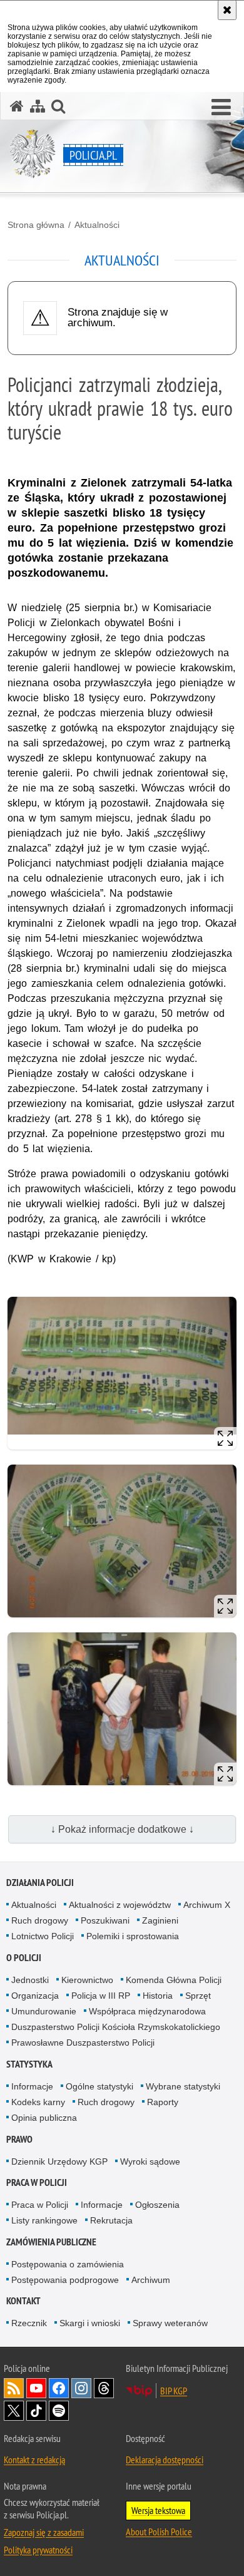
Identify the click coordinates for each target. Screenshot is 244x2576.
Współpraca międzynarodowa (147, 2011)
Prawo (19, 2139)
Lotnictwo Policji (43, 1936)
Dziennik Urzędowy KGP (59, 2161)
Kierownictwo (87, 1980)
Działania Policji (40, 1883)
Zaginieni (160, 1920)
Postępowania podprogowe (65, 2280)
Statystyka (29, 2064)
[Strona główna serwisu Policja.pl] (17, 106)
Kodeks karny (38, 2102)
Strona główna (36, 225)
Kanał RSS (14, 2388)
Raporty (163, 2102)
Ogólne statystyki (99, 2086)
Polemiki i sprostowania (133, 1936)
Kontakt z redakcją (34, 2460)
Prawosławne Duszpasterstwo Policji (83, 2043)
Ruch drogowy (40, 1920)
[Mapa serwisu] (38, 106)
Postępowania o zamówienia (68, 2264)
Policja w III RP (101, 1996)
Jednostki (30, 1980)
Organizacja (35, 1996)
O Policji (24, 1958)
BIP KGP (174, 2391)
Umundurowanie (44, 2011)
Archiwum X (207, 1905)
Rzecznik (29, 2323)
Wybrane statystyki (183, 2086)
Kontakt (23, 2301)
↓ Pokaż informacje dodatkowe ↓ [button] (122, 1829)
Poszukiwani (105, 1920)
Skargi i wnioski (90, 2323)
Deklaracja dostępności (165, 2460)
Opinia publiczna (44, 2118)
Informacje (32, 2086)
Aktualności (97, 225)
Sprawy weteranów (170, 2323)
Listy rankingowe (44, 2220)
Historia (158, 1996)
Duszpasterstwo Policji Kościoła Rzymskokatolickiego (116, 2027)
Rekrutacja (111, 2220)
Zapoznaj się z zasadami (44, 2532)
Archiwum (151, 2280)
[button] (221, 108)
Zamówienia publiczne (51, 2242)
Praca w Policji (37, 2182)
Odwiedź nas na (36, 2388)
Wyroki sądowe (150, 2161)
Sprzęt (198, 1996)
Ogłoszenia (157, 2205)
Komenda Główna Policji (174, 1980)
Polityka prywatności (38, 2550)
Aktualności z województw (120, 1905)
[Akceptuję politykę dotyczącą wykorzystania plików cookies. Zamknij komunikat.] (227, 10)
